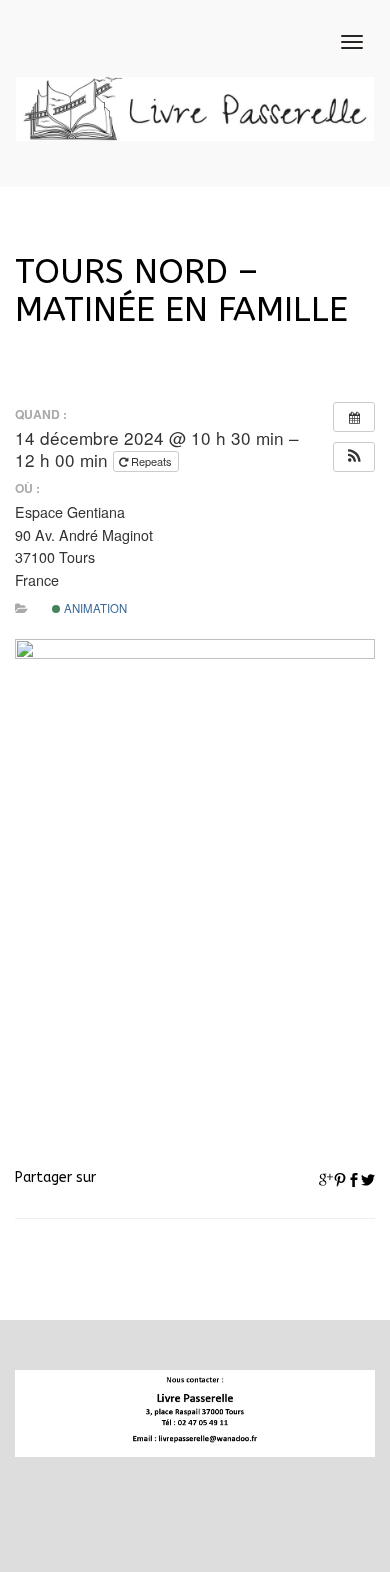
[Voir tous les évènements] (354, 417)
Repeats (151, 461)
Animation (94, 608)
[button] (354, 457)
